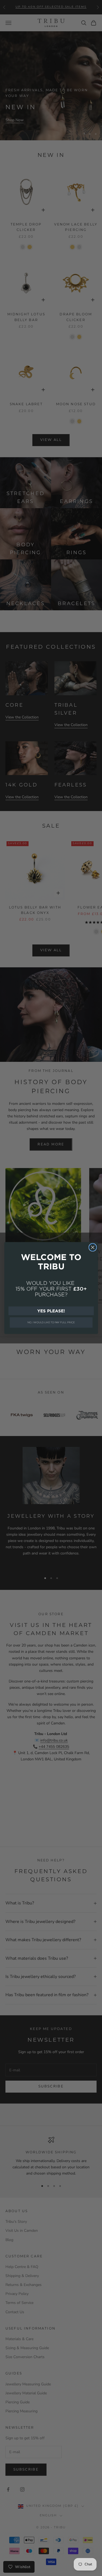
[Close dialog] (93, 1247)
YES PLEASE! (51, 1311)
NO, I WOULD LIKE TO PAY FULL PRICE (51, 1322)
